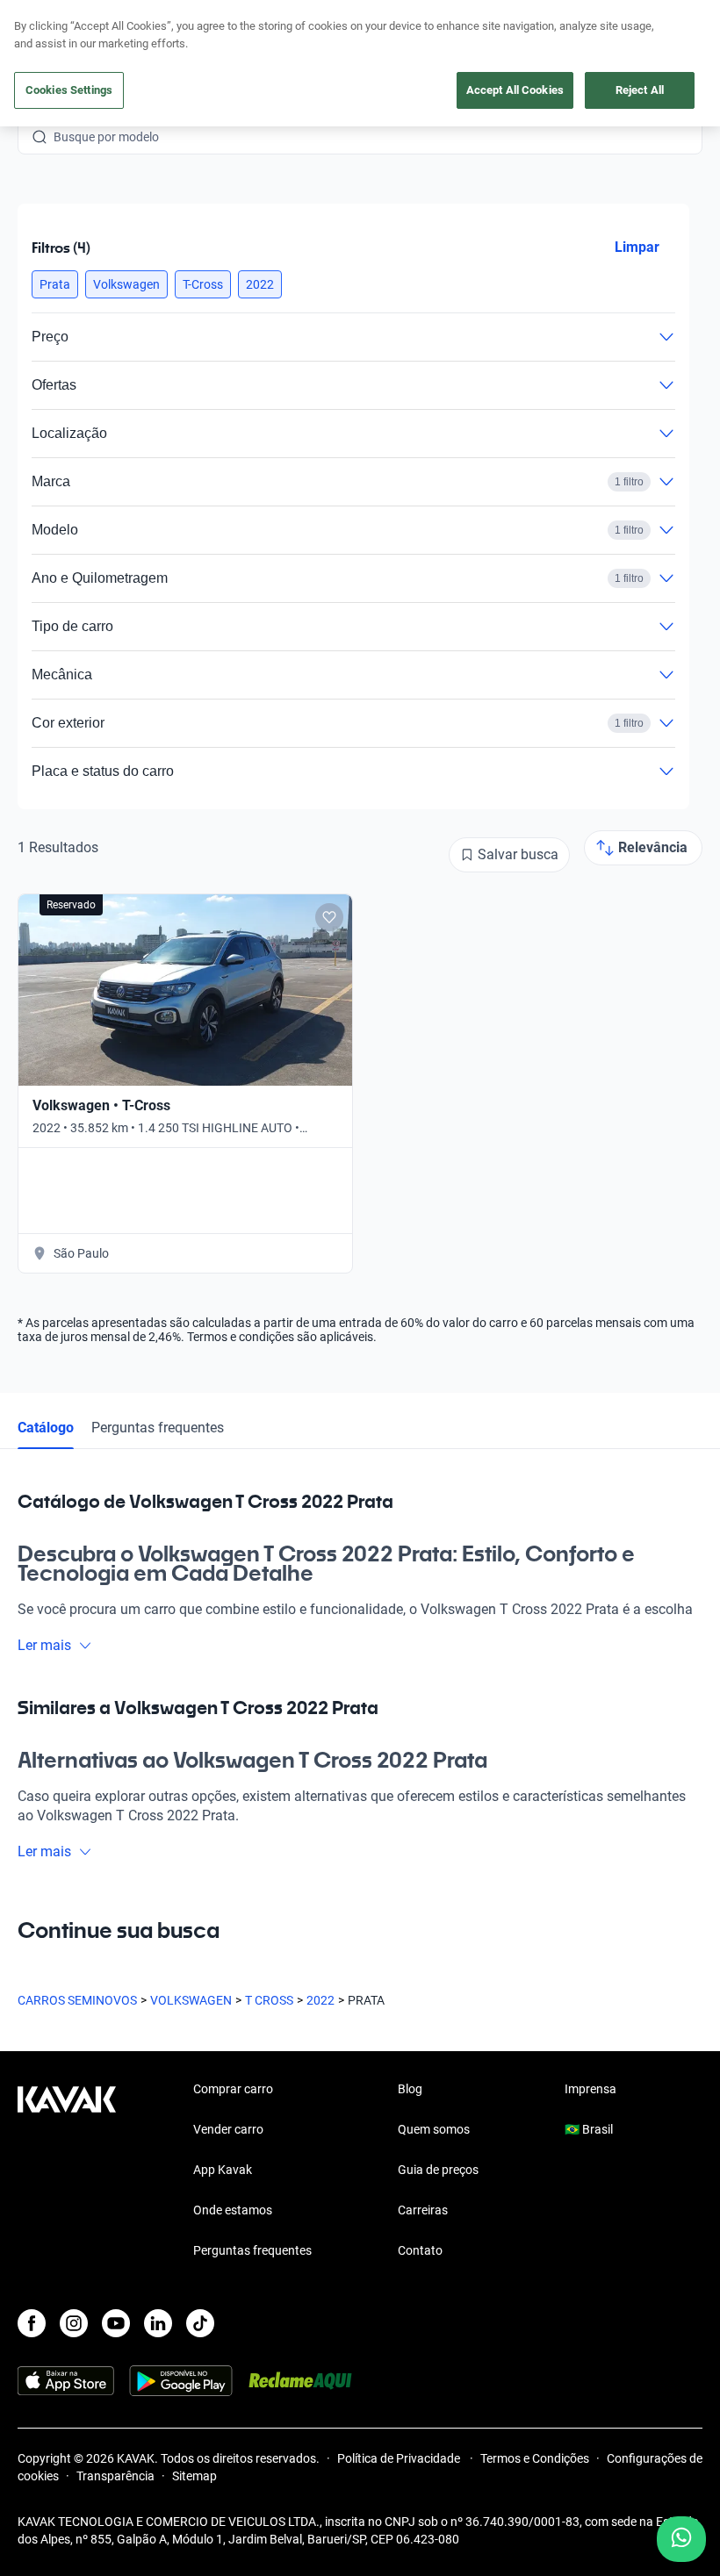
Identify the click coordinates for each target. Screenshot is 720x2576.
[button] (55, 284)
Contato (420, 2250)
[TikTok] (200, 2323)
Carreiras (423, 2210)
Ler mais (44, 1645)
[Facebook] (32, 2323)
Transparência (115, 2476)
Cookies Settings (69, 90)
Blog (410, 2089)
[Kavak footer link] (67, 2171)
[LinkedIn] (158, 2323)
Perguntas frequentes (158, 1428)
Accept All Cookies (515, 90)
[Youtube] (116, 2323)
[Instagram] (74, 2323)
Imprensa (590, 2089)
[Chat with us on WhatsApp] (681, 2539)
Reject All (640, 90)
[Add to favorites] (329, 917)
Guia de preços (438, 2170)
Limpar (637, 247)
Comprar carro (233, 2089)
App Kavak (223, 2170)
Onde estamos (233, 2210)
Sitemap (194, 2476)
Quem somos (434, 2129)
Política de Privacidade (400, 2458)
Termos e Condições (535, 2458)
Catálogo (46, 1428)
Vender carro (228, 2129)
